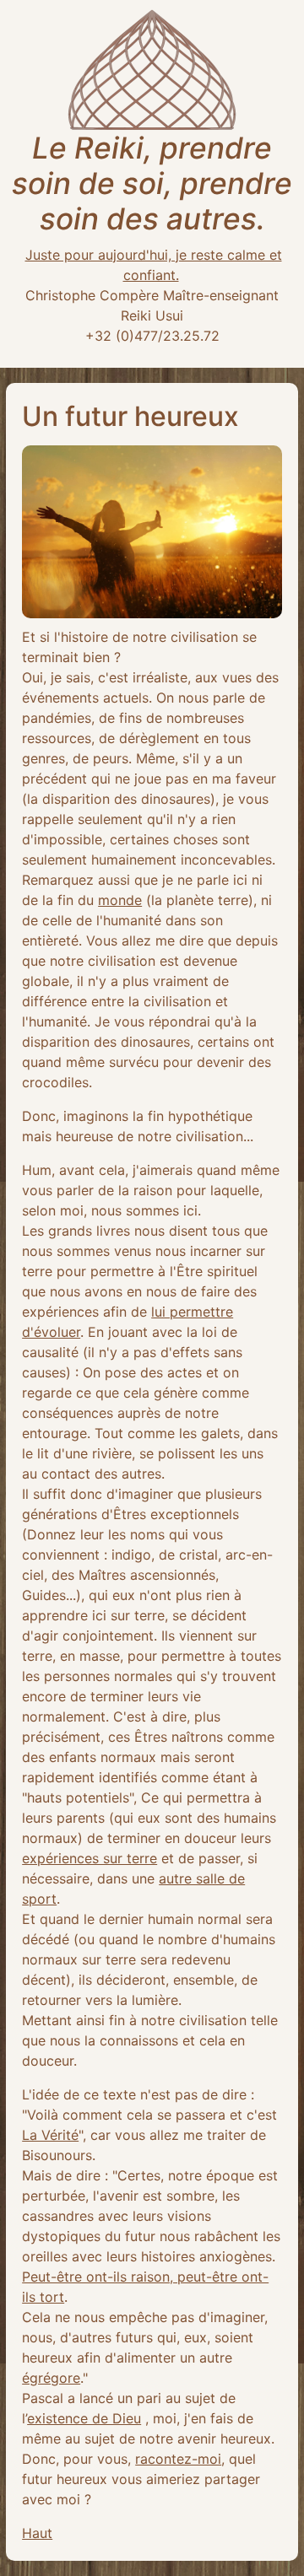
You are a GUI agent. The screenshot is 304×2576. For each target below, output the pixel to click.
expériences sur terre (90, 1858)
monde (120, 900)
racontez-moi (178, 2459)
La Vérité (50, 2135)
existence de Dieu (84, 2418)
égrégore (51, 2378)
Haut (37, 2533)
